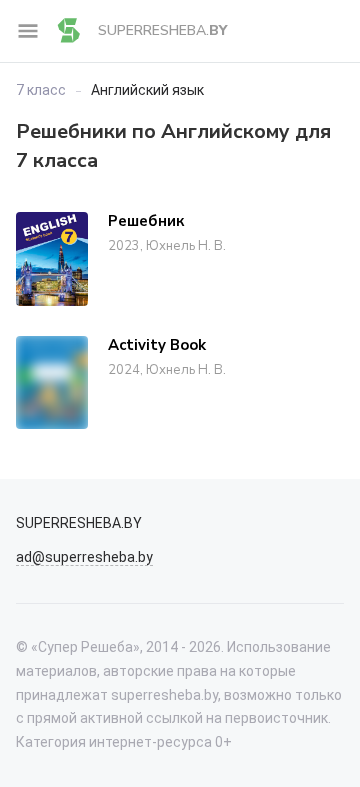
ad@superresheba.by (84, 557)
